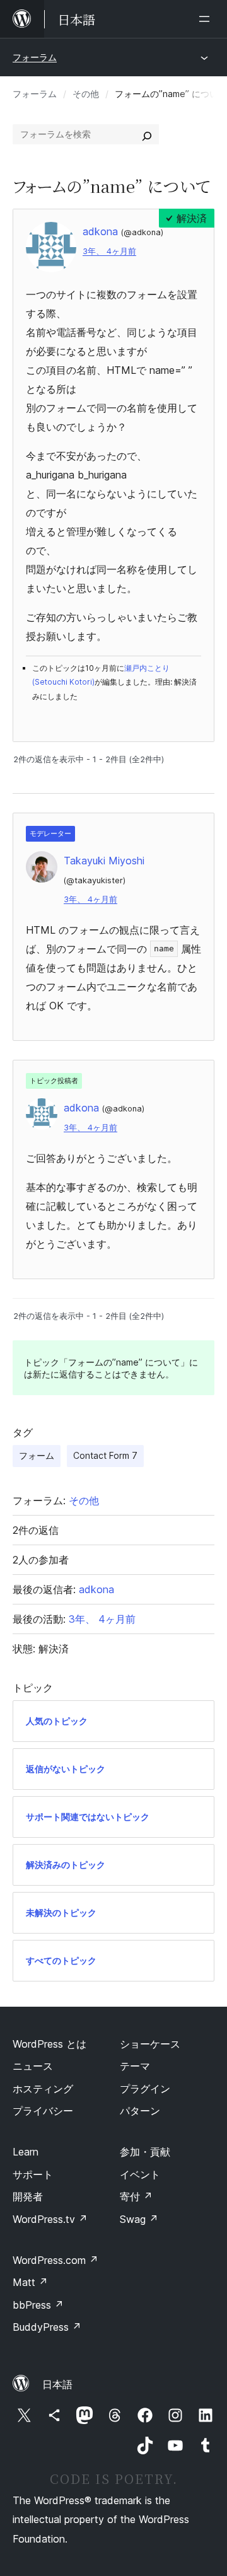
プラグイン (145, 2089)
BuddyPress (47, 2327)
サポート (33, 2174)
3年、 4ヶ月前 (109, 251)
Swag (139, 2219)
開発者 (28, 2196)
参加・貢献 (145, 2152)
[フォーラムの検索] (147, 134)
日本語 (57, 2384)
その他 (86, 94)
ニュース (33, 2066)
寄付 (136, 2196)
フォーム (37, 1455)
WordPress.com (55, 2260)
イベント (140, 2174)
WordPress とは (49, 2044)
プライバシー (43, 2111)
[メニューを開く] (207, 19)
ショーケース (150, 2044)
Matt (30, 2282)
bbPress (38, 2305)
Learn (26, 2152)
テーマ (135, 2066)
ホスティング (43, 2089)
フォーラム (35, 57)
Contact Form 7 (105, 1455)
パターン (140, 2111)
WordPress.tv (50, 2219)
